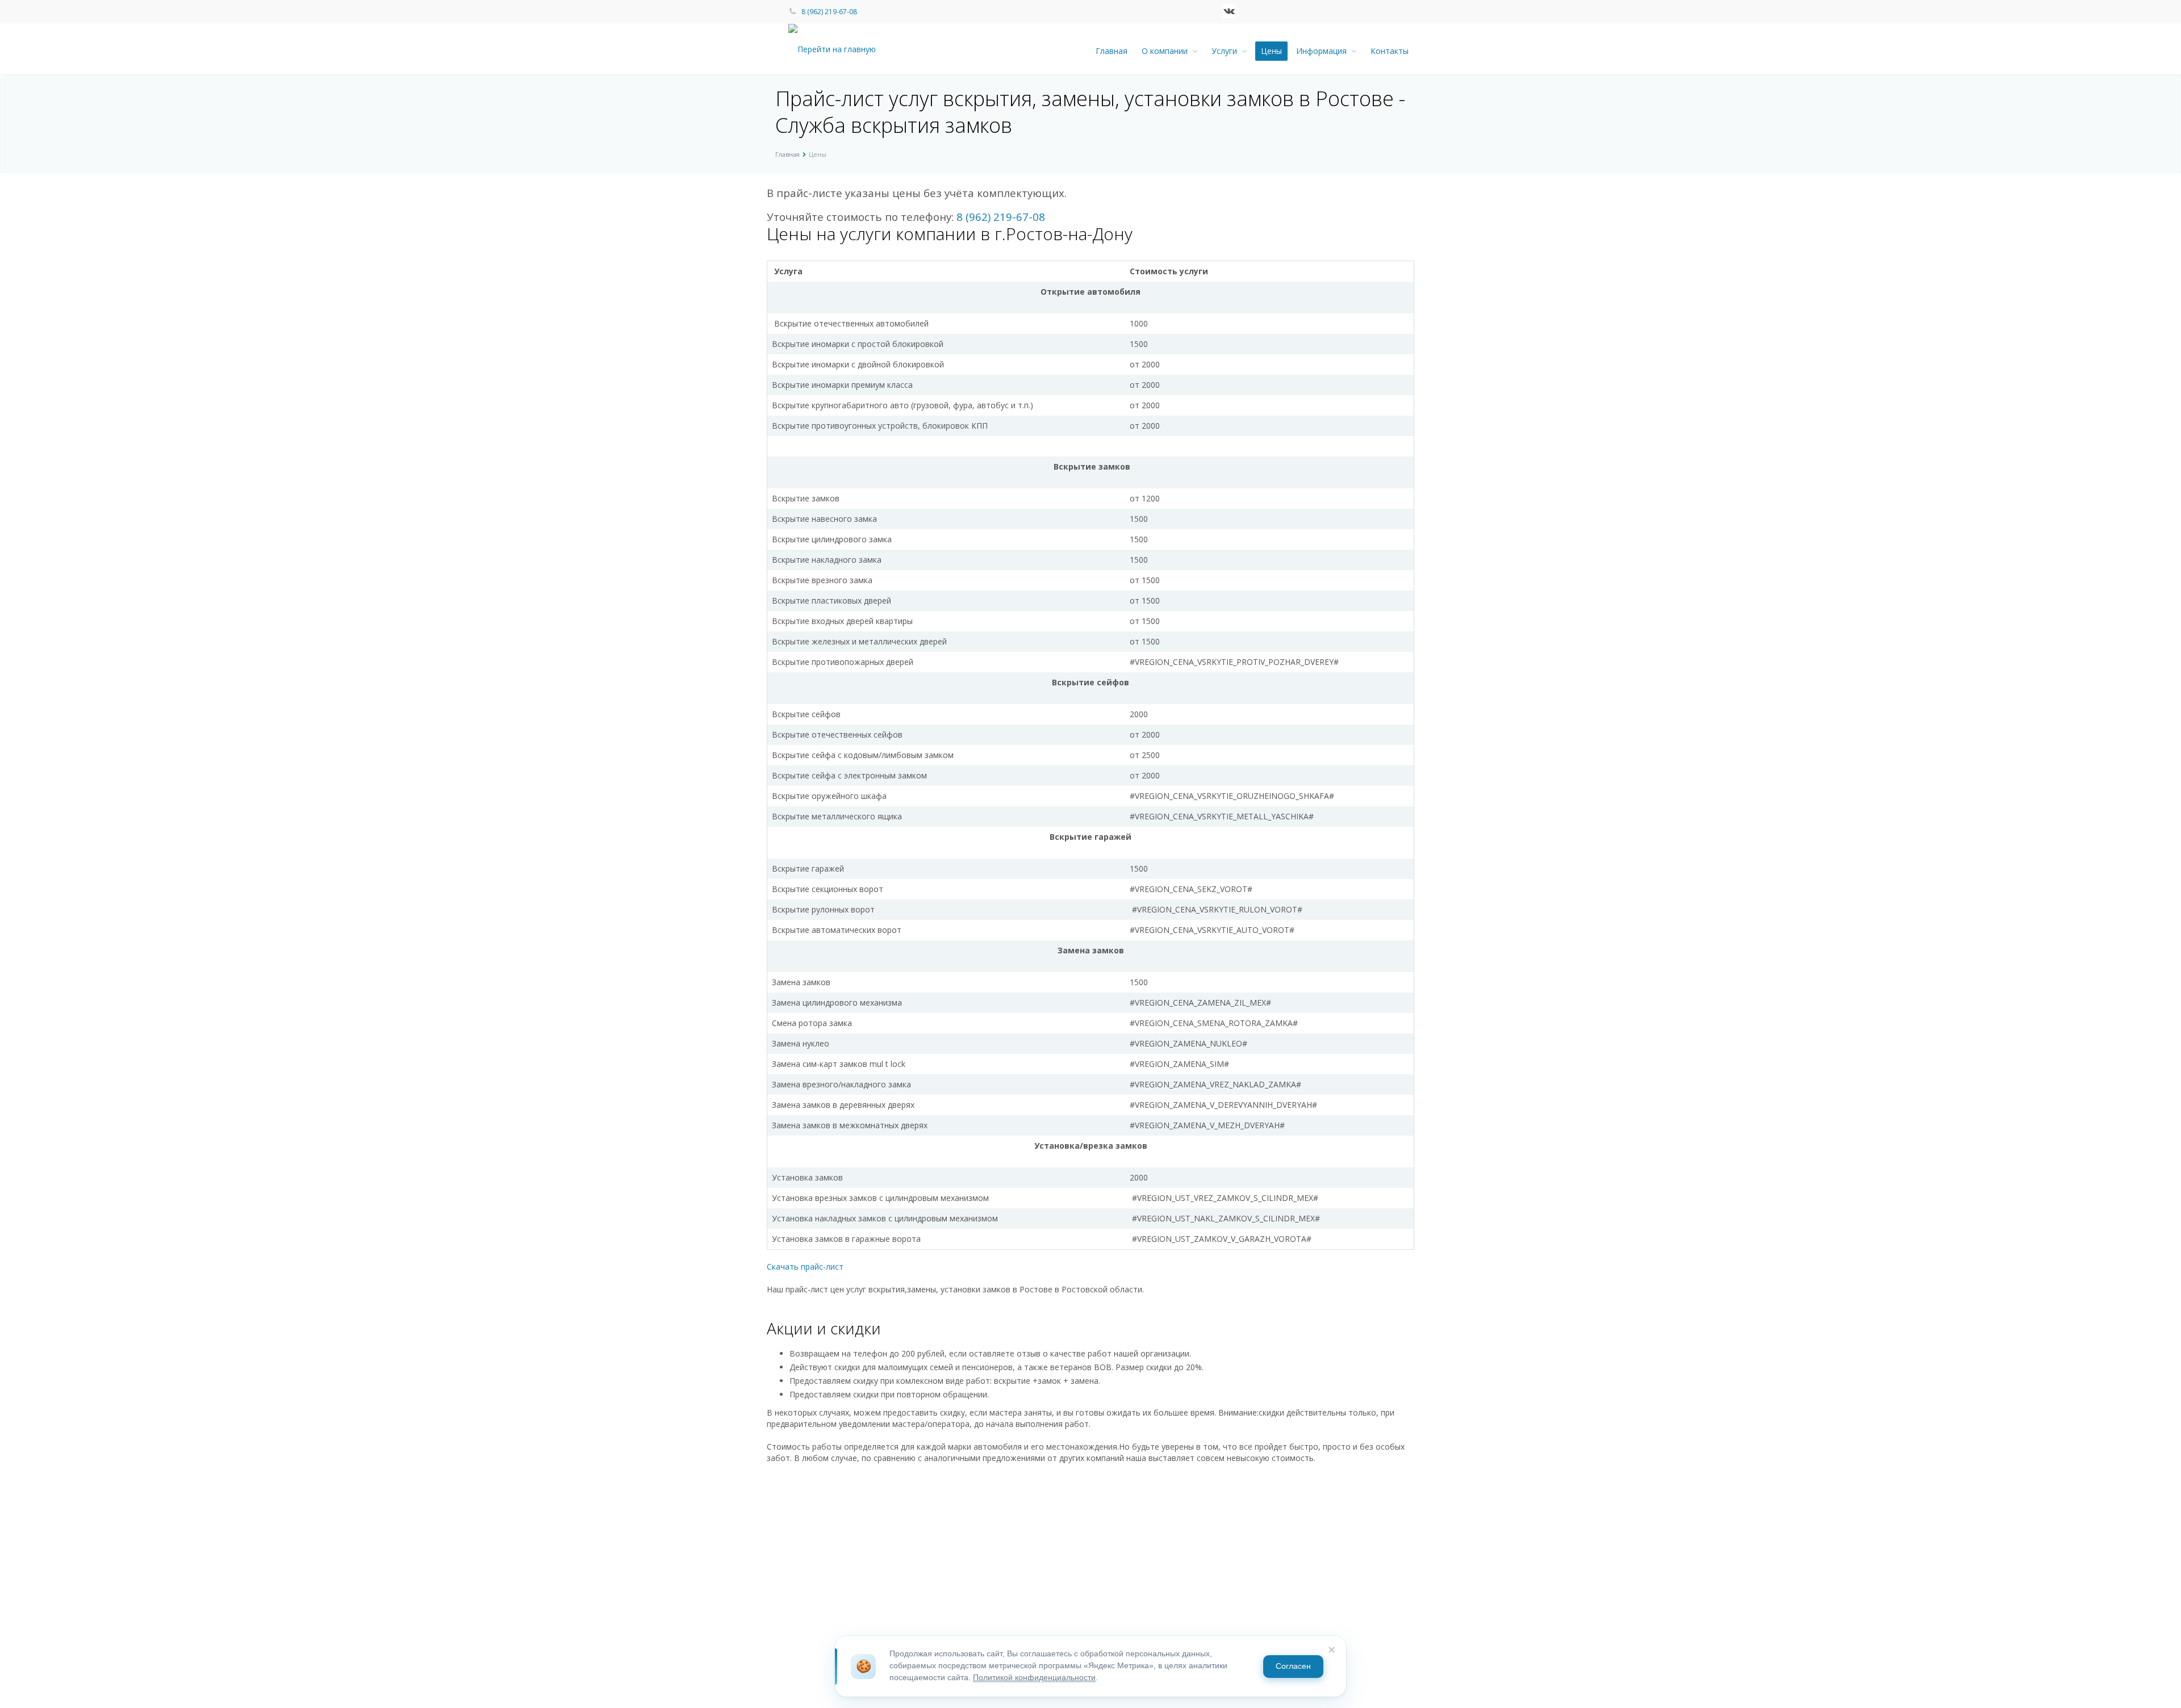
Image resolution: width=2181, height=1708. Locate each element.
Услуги (1227, 51)
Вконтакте (1229, 11)
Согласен (1293, 1666)
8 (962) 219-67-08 (829, 12)
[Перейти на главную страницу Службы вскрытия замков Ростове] (841, 49)
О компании (1167, 51)
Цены (1271, 51)
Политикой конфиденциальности (1034, 1678)
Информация (1324, 51)
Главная (1112, 51)
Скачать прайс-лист (805, 1267)
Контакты (1390, 51)
